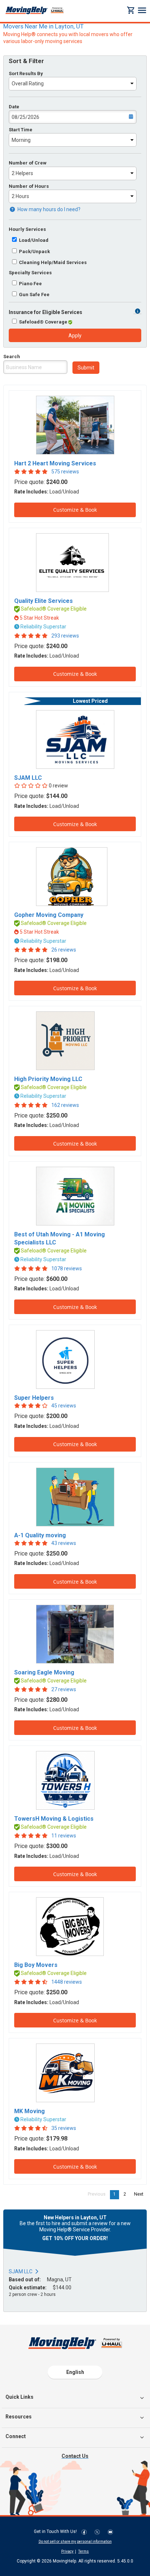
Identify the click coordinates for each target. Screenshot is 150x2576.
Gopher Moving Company (49, 915)
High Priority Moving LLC (48, 1079)
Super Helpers (34, 1398)
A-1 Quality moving (40, 1535)
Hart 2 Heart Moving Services (55, 463)
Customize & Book (75, 510)
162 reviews (65, 1105)
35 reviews (64, 2128)
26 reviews (64, 950)
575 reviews (65, 472)
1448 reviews (67, 1982)
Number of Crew (28, 163)
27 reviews (64, 1689)
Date (14, 107)
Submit (86, 368)
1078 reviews (67, 1268)
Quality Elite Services (44, 601)
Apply (75, 336)
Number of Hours (29, 186)
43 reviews (64, 1543)
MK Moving (29, 2111)
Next (140, 2194)
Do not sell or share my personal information (75, 2542)
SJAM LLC (28, 778)
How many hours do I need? (48, 209)
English (75, 2372)
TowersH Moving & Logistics (54, 1819)
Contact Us (75, 2456)
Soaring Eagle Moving (44, 1672)
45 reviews (64, 1406)
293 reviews (65, 636)
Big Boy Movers (36, 1965)
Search (12, 357)
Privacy (67, 2551)
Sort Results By (26, 73)
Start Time (21, 130)
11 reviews (64, 1836)
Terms (84, 2551)
